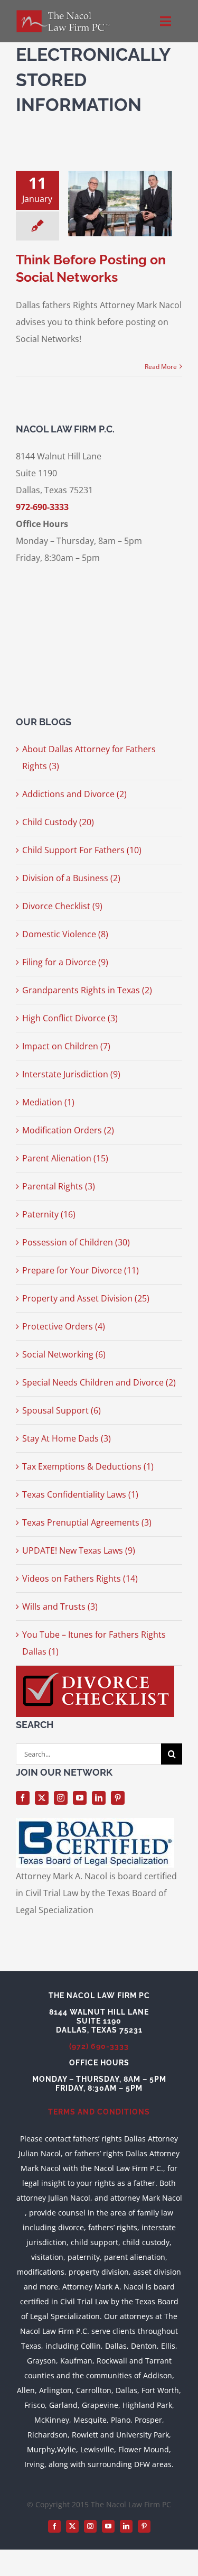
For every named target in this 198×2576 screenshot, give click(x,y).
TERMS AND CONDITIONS (99, 2112)
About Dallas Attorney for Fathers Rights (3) (89, 758)
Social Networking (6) (64, 1354)
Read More (161, 367)
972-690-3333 (42, 507)
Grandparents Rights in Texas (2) (87, 990)
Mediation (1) (48, 1102)
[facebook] (23, 1798)
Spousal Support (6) (62, 1410)
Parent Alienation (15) (65, 1158)
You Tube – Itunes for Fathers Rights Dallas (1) (94, 1643)
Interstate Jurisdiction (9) (71, 1074)
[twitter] (42, 1798)
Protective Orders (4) (64, 1326)
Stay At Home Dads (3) (67, 1438)
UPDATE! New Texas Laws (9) (79, 1550)
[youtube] (80, 1798)
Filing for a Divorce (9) (65, 962)
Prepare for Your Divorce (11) (81, 1270)
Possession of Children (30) (76, 1242)
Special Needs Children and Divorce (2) (99, 1382)
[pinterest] (118, 1798)
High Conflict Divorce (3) (70, 1018)
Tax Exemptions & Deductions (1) (88, 1466)
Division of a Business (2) (71, 878)
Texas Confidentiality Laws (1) (80, 1494)
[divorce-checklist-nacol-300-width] (95, 1670)
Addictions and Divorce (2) (74, 794)
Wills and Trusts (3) (60, 1606)
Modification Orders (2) (68, 1130)
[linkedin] (99, 1798)
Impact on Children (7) (66, 1046)
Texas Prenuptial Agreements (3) (87, 1522)
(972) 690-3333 (99, 2046)
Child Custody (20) (58, 822)
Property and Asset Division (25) (86, 1298)
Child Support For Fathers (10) (82, 850)
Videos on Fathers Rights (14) (80, 1578)
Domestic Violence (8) (65, 934)
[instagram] (61, 1798)
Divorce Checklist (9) (62, 906)
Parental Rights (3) (59, 1186)
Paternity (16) (49, 1214)
